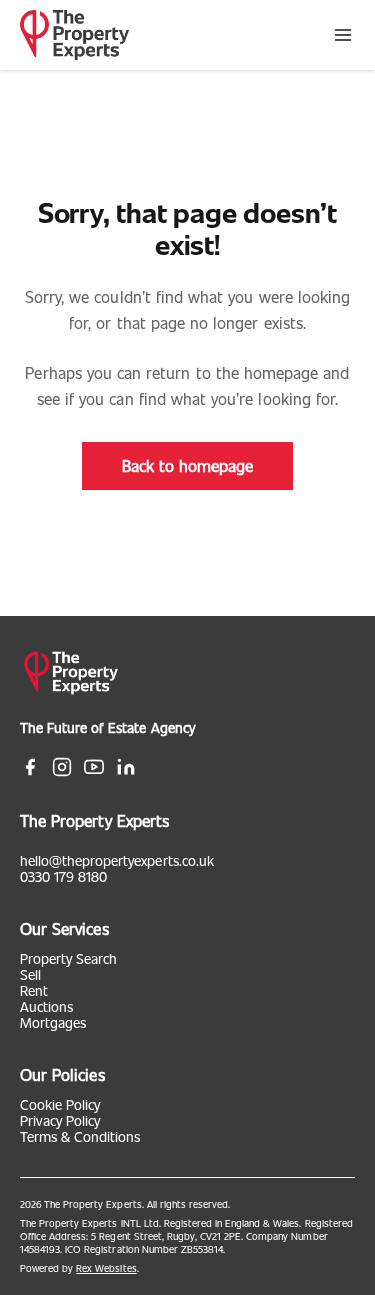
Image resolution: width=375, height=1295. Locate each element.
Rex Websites (106, 1268)
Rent (34, 990)
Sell (30, 974)
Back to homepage (188, 465)
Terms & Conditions (80, 1136)
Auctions (46, 1006)
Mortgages (53, 1022)
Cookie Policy (60, 1104)
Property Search (68, 958)
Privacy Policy (60, 1120)
